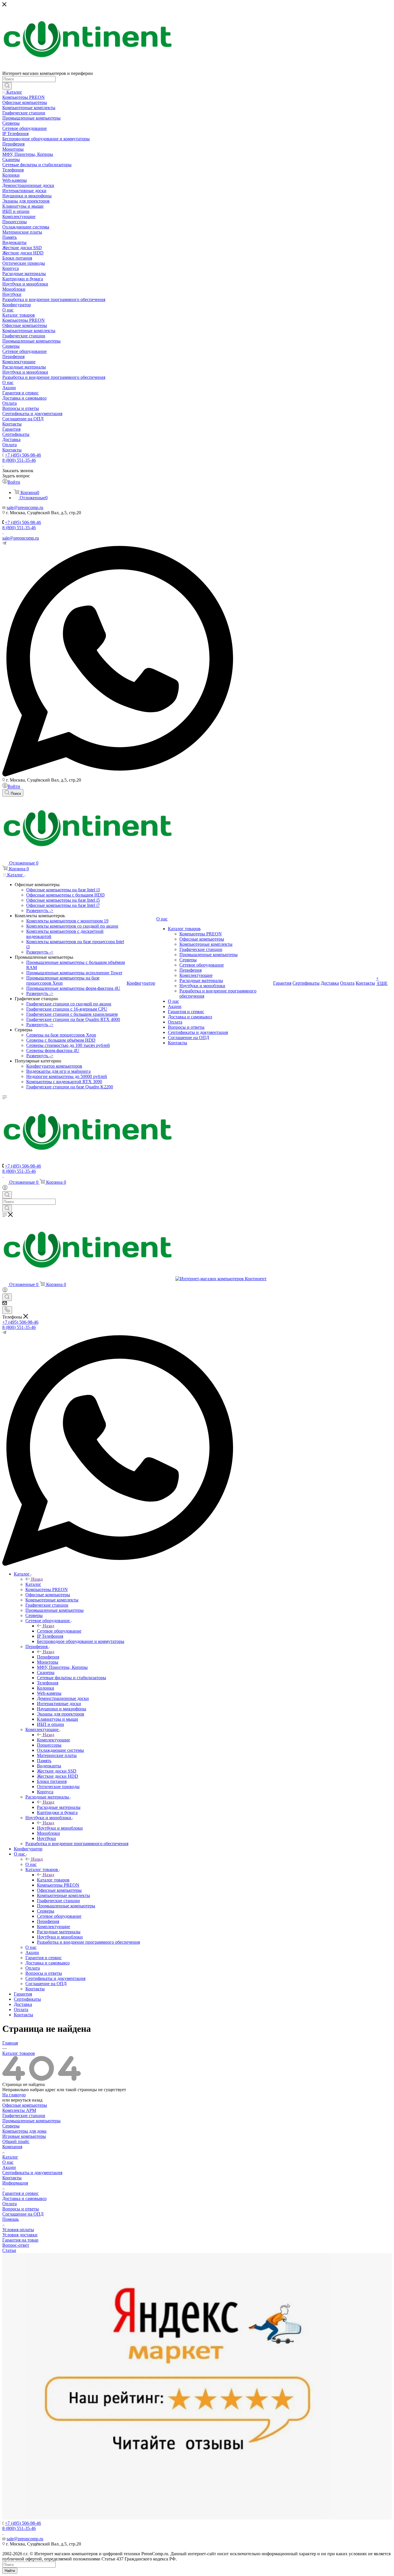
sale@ (12, 507)
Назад (37, 1579)
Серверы (11, 2126)
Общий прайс (16, 2141)
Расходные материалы (59, 1807)
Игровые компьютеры (24, 2136)
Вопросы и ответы (21, 2209)
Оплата (10, 2204)
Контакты (12, 2178)
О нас (31, 1864)
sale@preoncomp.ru (21, 538)
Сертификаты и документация (32, 2173)
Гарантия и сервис (20, 2193)
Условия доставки (20, 2235)
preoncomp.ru (31, 507)
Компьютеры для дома (24, 2131)
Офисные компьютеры (25, 2105)
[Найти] (7, 86)
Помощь (11, 2219)
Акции (9, 2167)
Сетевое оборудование (59, 1631)
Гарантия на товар (20, 2240)
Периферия (48, 1657)
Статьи (9, 2250)
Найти (10, 2571)
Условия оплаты (18, 2230)
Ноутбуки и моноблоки (60, 1828)
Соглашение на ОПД (23, 2214)
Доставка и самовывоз (24, 2198)
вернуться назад (27, 2100)
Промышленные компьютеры (31, 2121)
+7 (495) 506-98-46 (23, 455)
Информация (15, 2183)
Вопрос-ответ (16, 2245)
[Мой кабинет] (5, 1188)
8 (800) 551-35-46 (19, 460)
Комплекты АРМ (19, 2110)
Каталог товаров (53, 1880)
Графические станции (24, 2116)
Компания (12, 2147)
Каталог (33, 1584)
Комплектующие (54, 1740)
